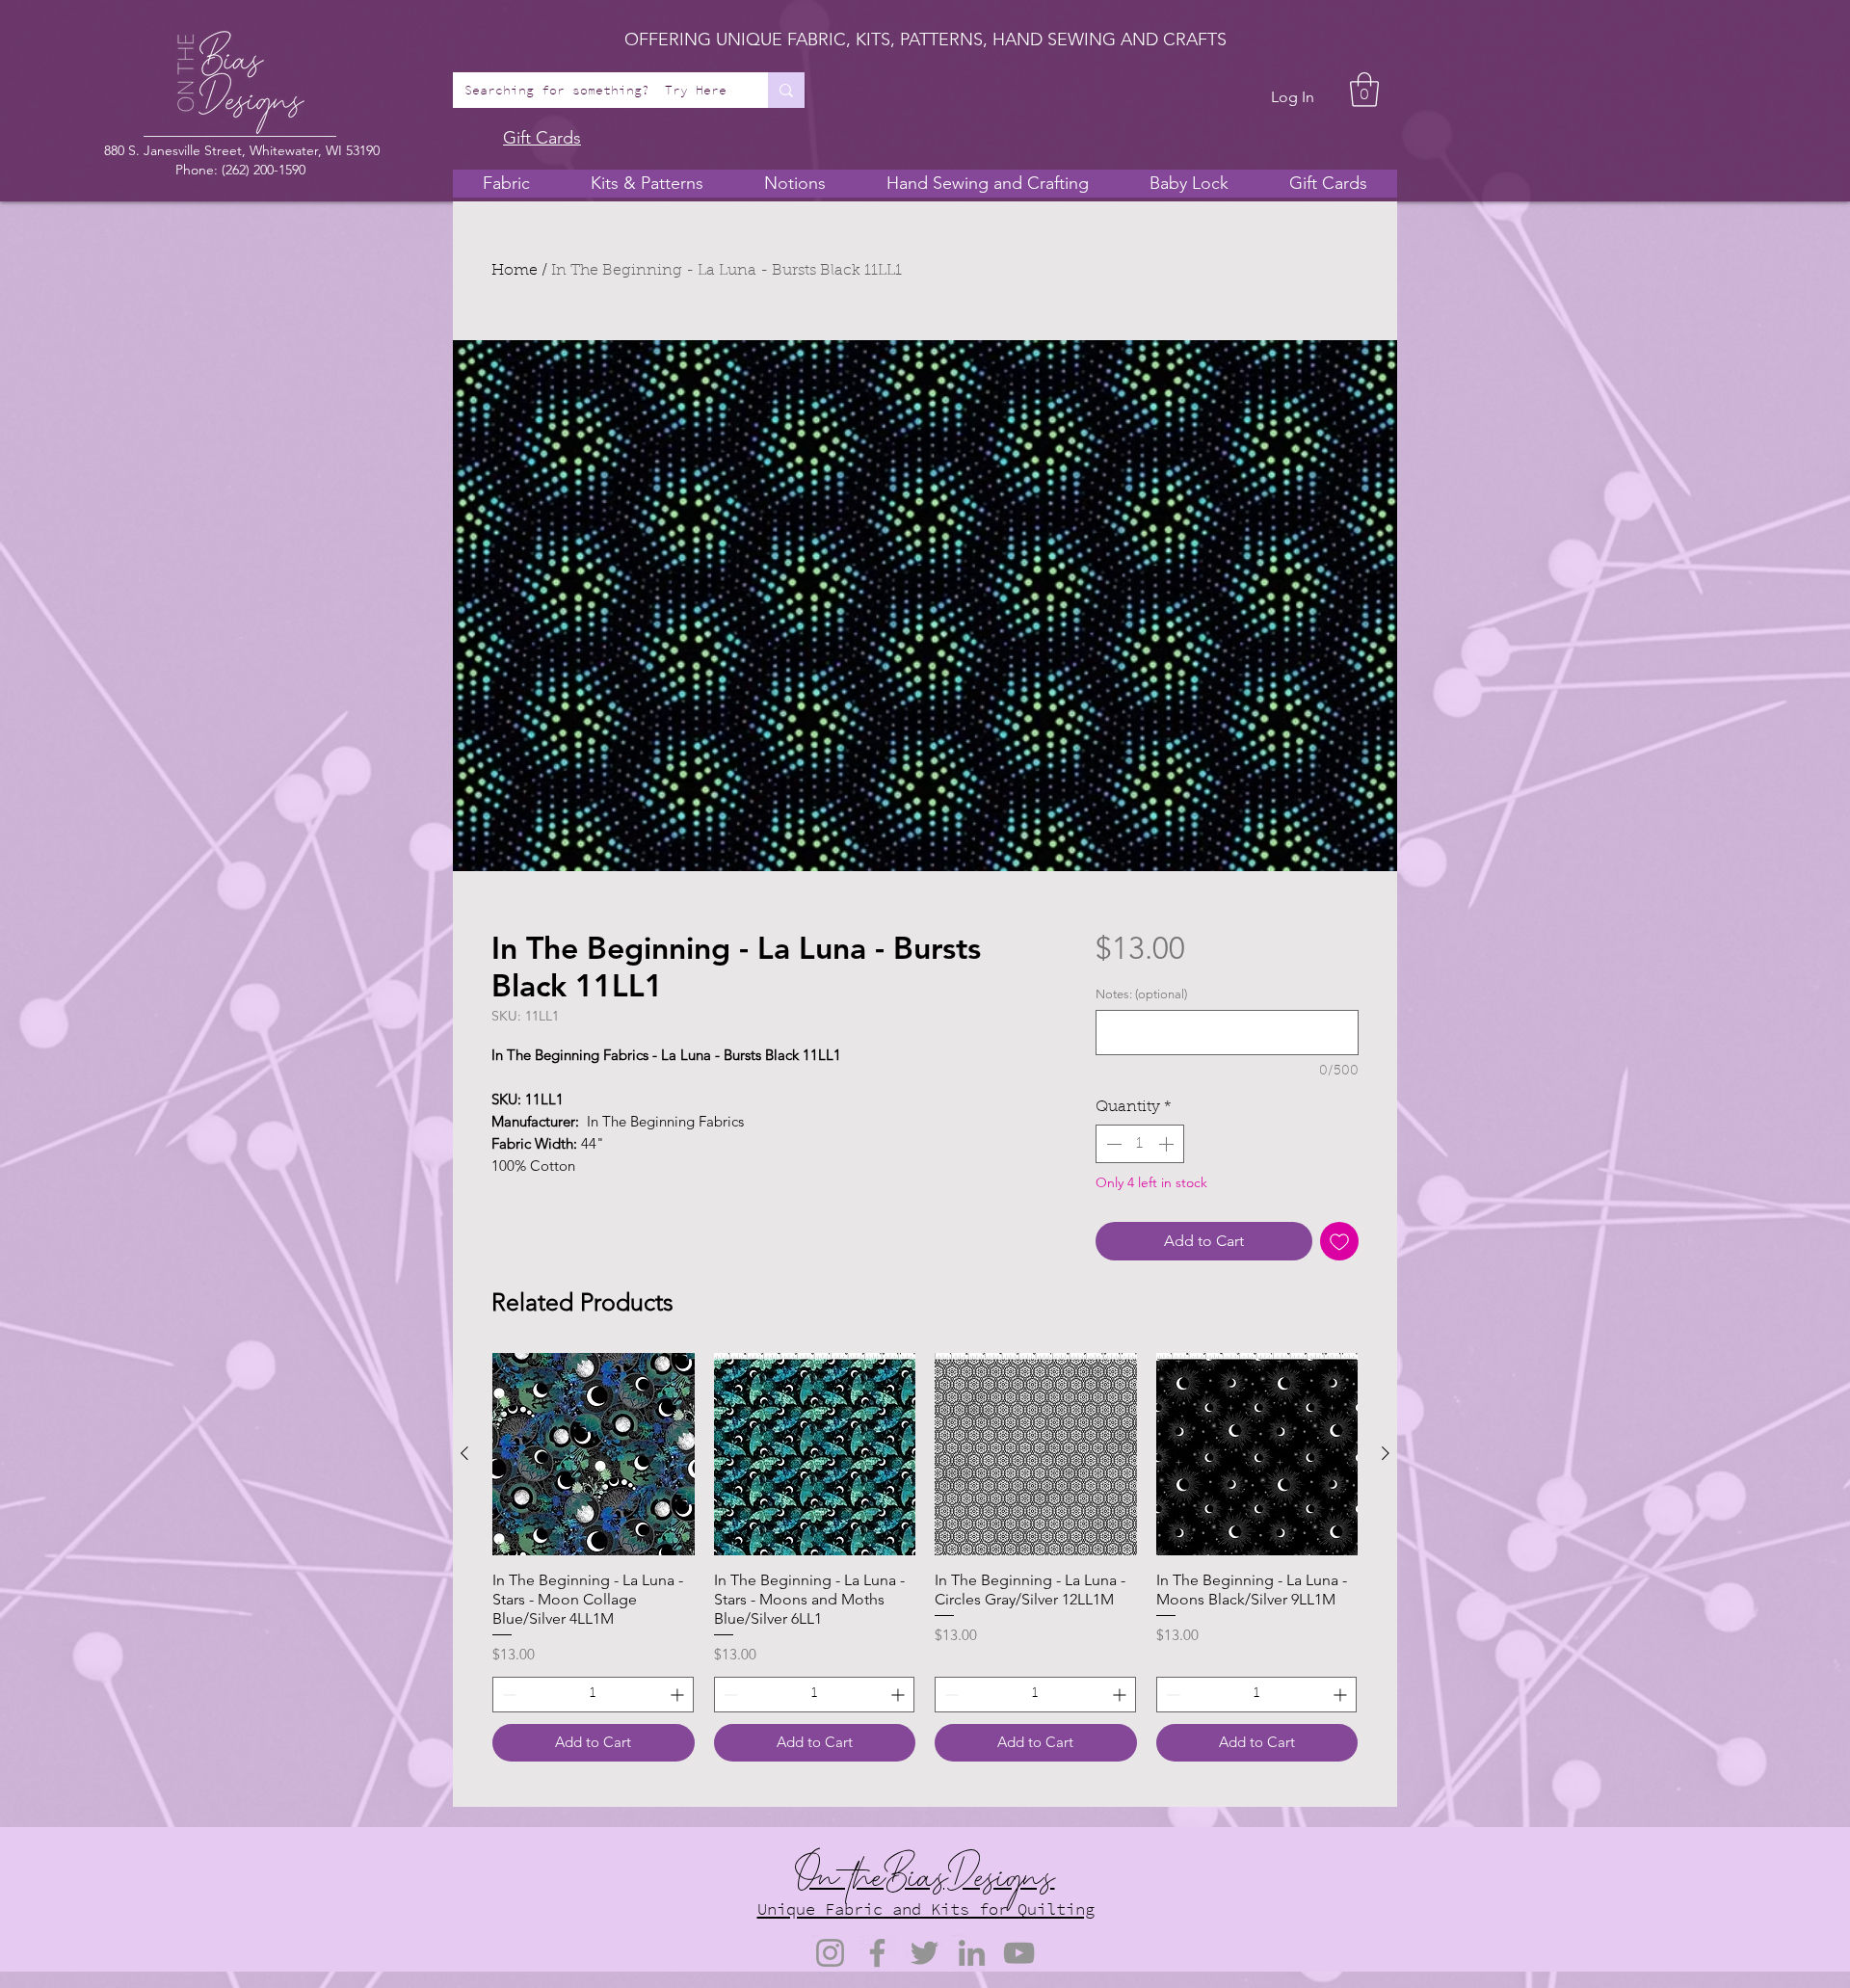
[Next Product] (1386, 1453)
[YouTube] (1019, 1953)
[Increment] (1168, 1144)
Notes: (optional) (1141, 994)
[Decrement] (1112, 1144)
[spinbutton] (1140, 1144)
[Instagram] (830, 1953)
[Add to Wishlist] (1339, 1241)
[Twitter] (925, 1953)
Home (515, 271)
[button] (1364, 90)
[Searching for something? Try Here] (786, 90)
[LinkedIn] (972, 1953)
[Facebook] (877, 1953)
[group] (925, 1557)
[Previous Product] (464, 1453)
